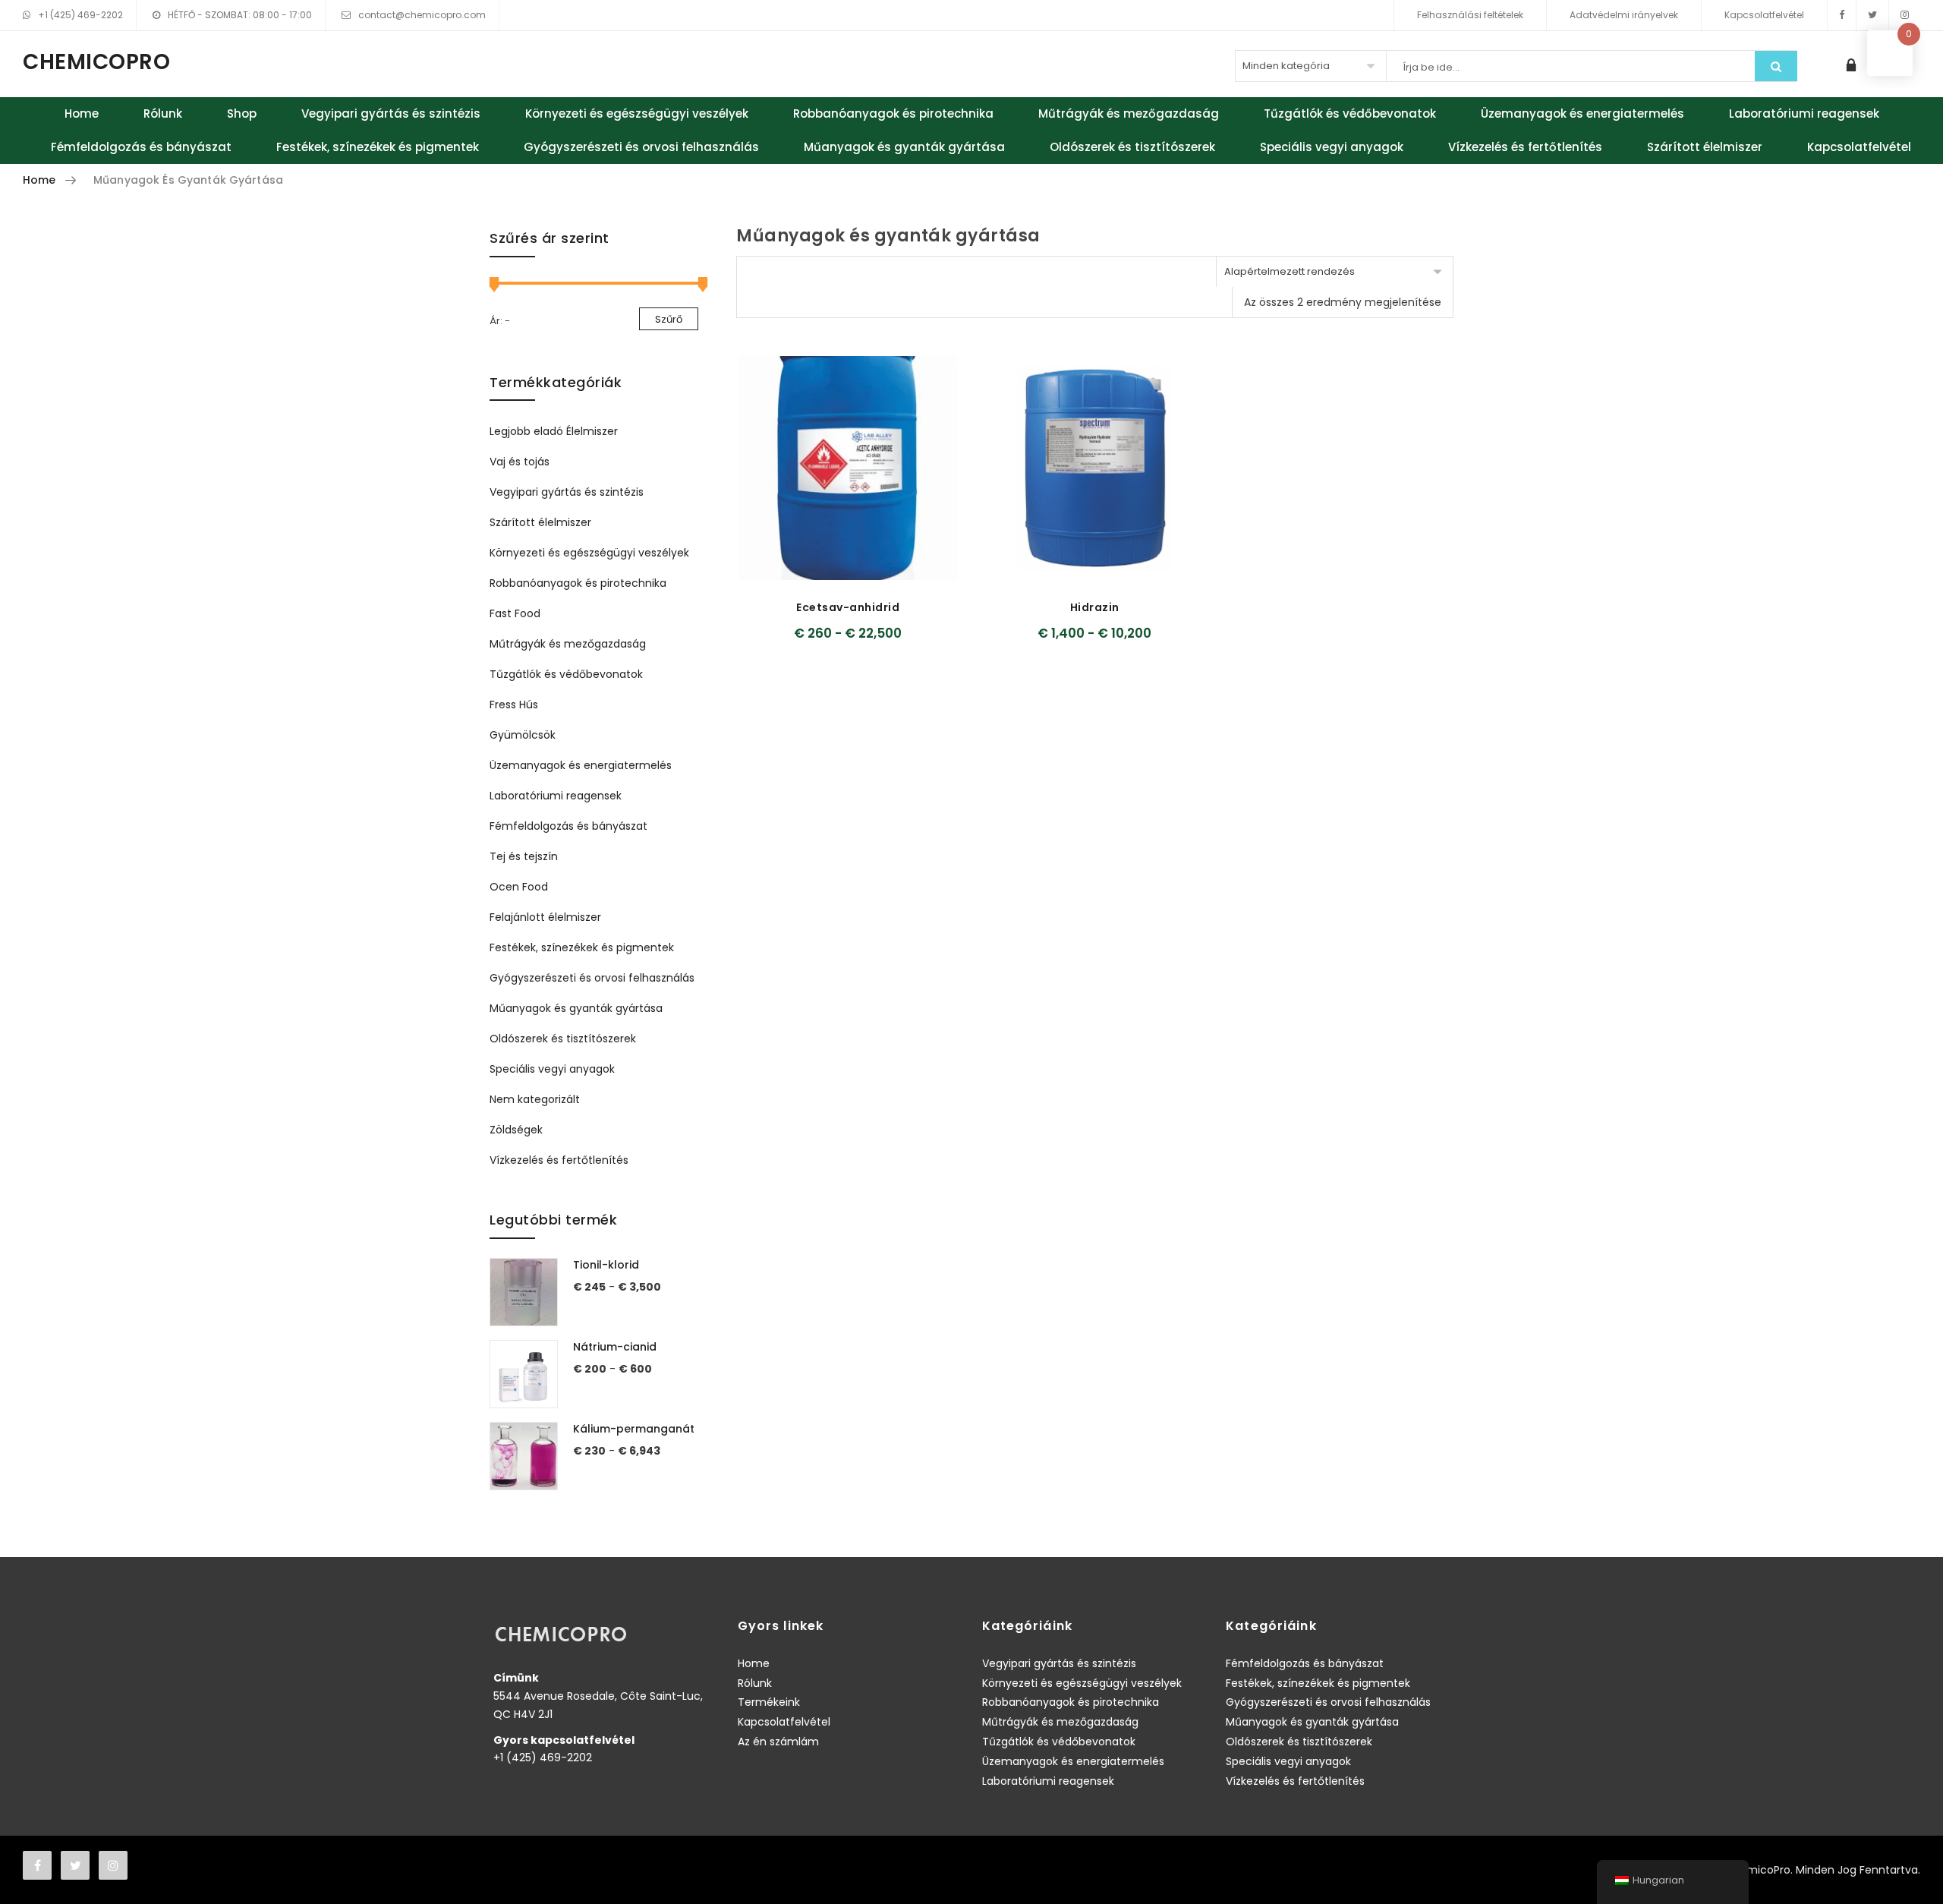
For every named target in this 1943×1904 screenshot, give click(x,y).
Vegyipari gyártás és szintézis (391, 113)
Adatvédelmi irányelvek (1624, 15)
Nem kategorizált (535, 1099)
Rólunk (163, 113)
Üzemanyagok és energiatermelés (1582, 113)
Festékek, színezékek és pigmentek (378, 147)
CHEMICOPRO (96, 62)
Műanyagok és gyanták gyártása (904, 147)
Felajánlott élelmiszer (545, 917)
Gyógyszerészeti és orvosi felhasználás (641, 147)
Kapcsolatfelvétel (1764, 15)
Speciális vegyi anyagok (1332, 147)
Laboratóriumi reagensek (1804, 113)
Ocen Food (519, 887)
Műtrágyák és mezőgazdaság (1129, 113)
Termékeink (769, 1702)
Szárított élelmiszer (1705, 147)
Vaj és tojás (520, 462)
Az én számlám (778, 1742)
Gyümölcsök (523, 735)
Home (82, 113)
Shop (242, 113)
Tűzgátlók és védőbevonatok (1350, 113)
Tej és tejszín (524, 856)
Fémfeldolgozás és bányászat (141, 147)
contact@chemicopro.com (422, 15)
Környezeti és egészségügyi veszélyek (637, 113)
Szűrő (669, 319)
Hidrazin (1095, 607)
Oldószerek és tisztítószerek (1132, 147)
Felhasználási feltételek (1470, 15)
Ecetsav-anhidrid (848, 607)
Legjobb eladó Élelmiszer (554, 431)
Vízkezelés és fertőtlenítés (1525, 147)
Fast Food (515, 613)
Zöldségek (516, 1130)
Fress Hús (514, 705)
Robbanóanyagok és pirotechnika (893, 113)
